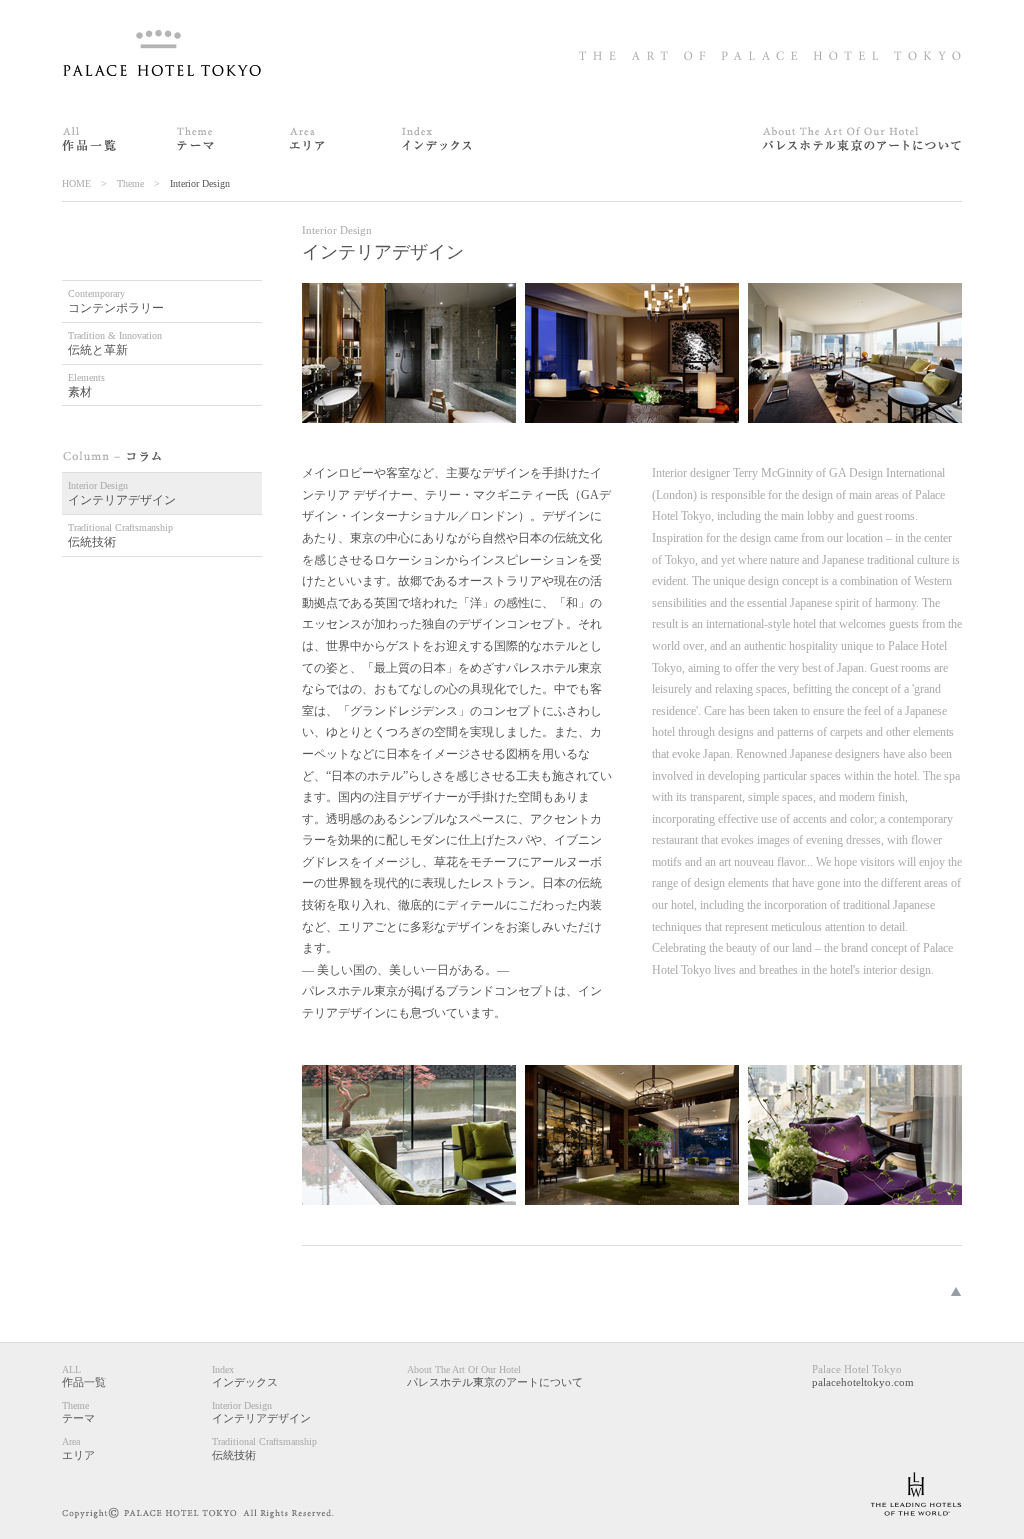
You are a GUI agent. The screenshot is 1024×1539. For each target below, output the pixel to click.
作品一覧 (84, 1376)
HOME (76, 183)
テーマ (78, 1412)
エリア (78, 1448)
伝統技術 (120, 535)
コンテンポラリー (116, 301)
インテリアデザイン (122, 493)
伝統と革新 (115, 343)
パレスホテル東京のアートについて (495, 1376)
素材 (86, 385)
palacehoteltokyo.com (863, 1375)
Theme (130, 183)
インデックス (245, 1376)
